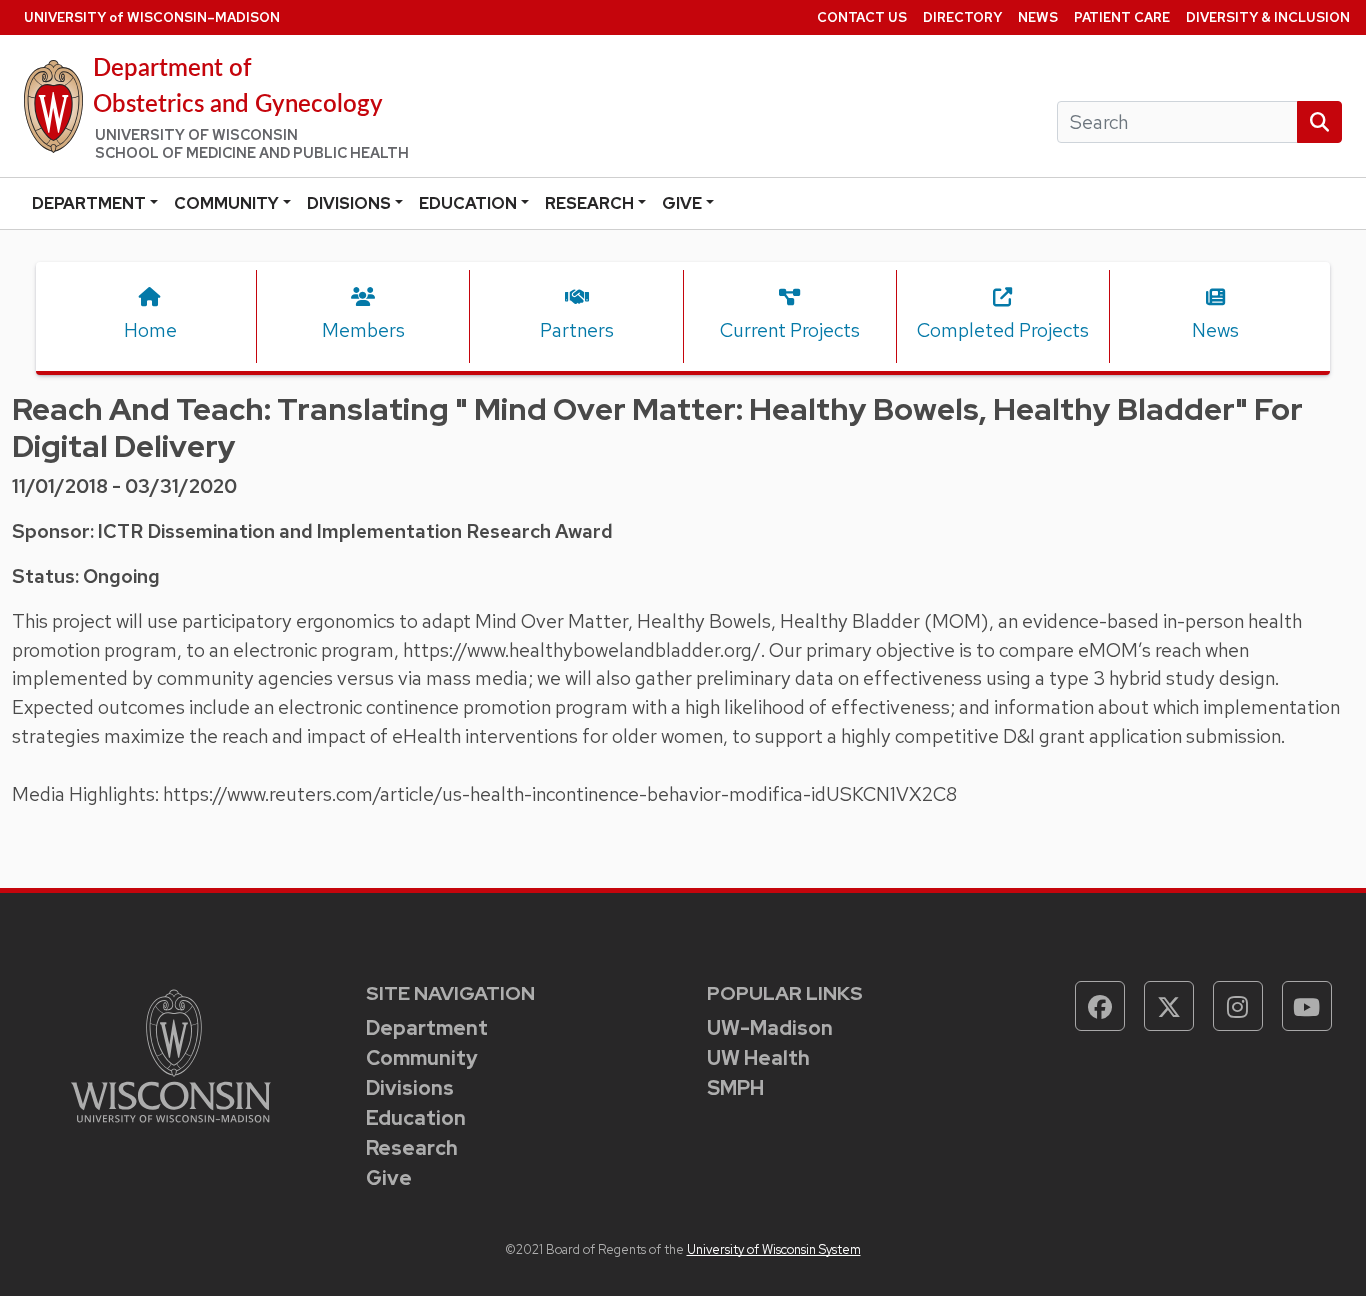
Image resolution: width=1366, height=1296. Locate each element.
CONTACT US (862, 17)
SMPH (735, 1088)
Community (226, 203)
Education (468, 203)
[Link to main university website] (171, 1054)
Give (682, 203)
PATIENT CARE (1122, 17)
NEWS (1038, 17)
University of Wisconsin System (774, 1249)
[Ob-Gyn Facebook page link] (1100, 1006)
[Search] (1319, 122)
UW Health (758, 1058)
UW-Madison (770, 1028)
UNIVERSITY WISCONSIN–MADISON (152, 17)
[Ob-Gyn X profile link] (1169, 1006)
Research (589, 203)
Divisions (349, 203)
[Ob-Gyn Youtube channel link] (1307, 1006)
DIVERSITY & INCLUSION (1268, 17)
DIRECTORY (962, 17)
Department (89, 203)
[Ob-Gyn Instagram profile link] (1238, 1006)
